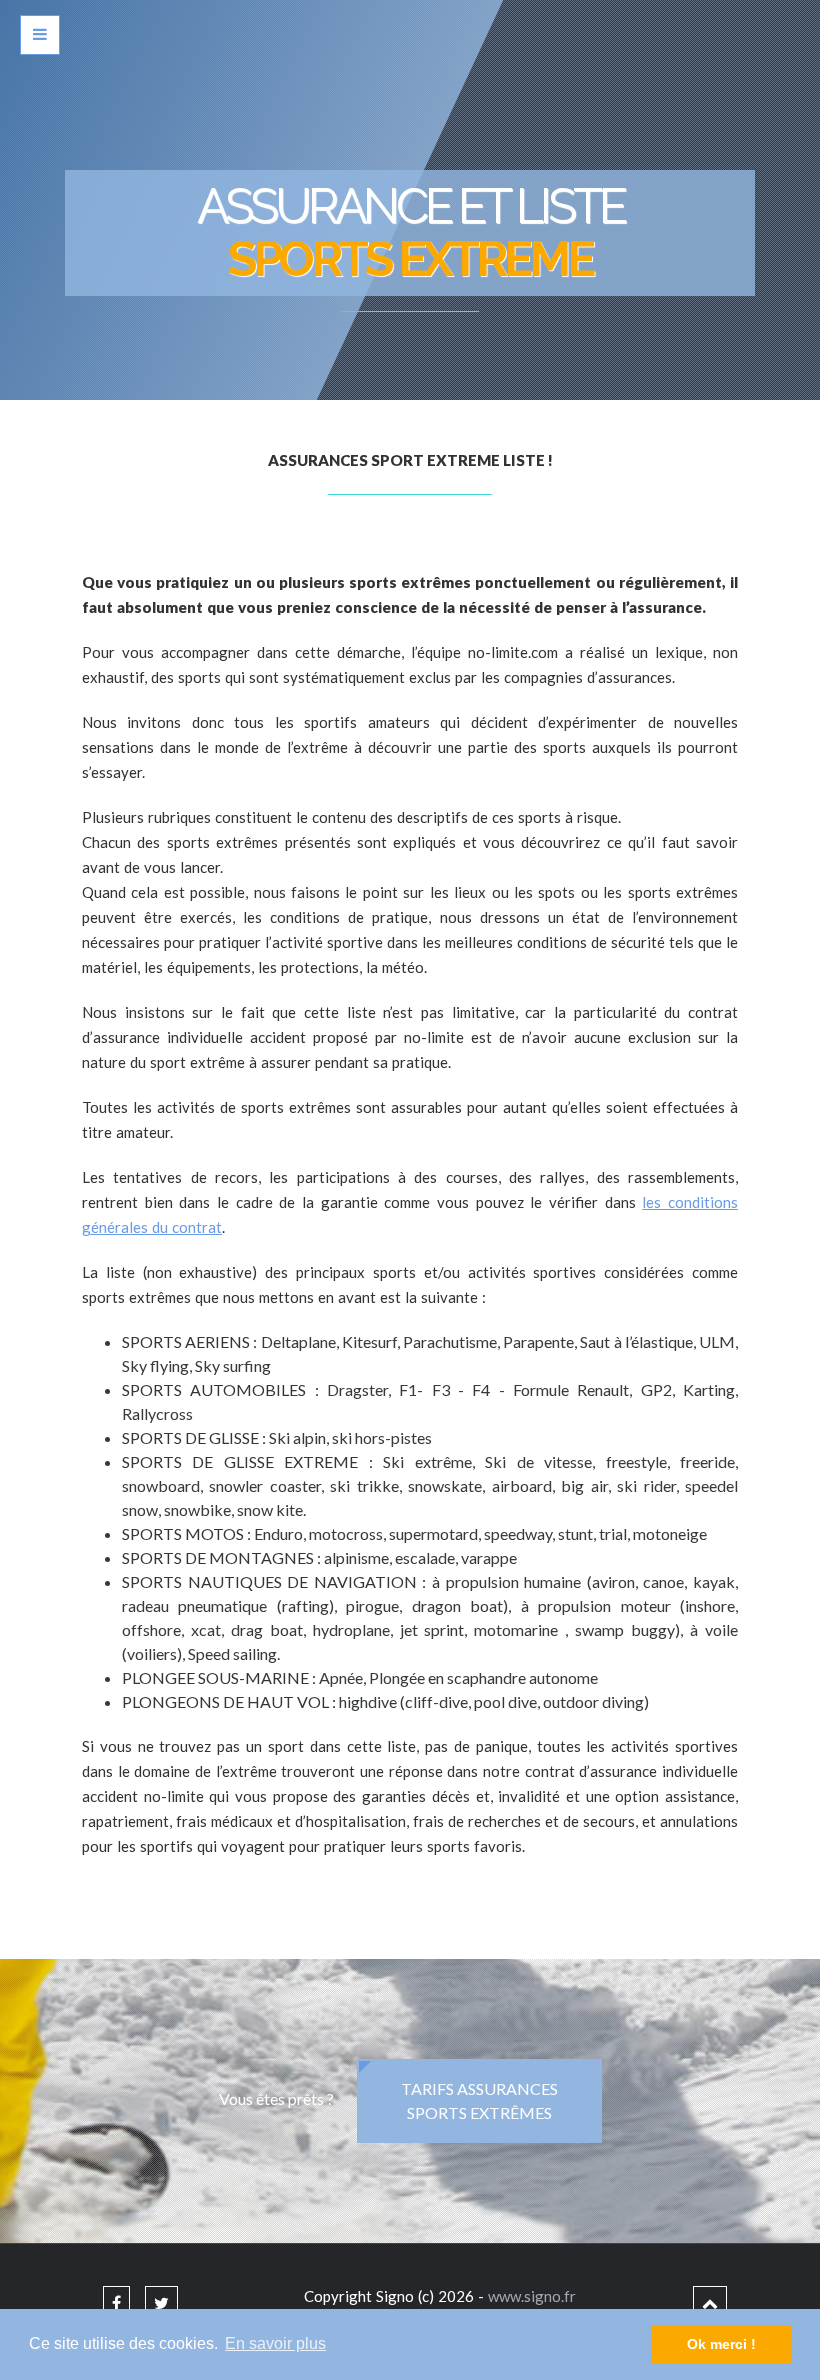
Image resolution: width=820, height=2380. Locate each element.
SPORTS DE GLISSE (192, 1437)
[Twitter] (161, 2302)
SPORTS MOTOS (184, 1533)
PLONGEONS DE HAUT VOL (227, 1701)
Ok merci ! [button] (721, 2344)
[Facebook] (116, 2302)
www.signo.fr (532, 2296)
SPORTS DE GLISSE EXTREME (245, 1461)
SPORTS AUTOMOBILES (218, 1389)
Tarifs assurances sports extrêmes (479, 2100)
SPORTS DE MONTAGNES (219, 1557)
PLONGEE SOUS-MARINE (217, 1677)
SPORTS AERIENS (187, 1341)
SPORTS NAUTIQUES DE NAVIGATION (272, 1581)
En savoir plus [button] (275, 2343)
